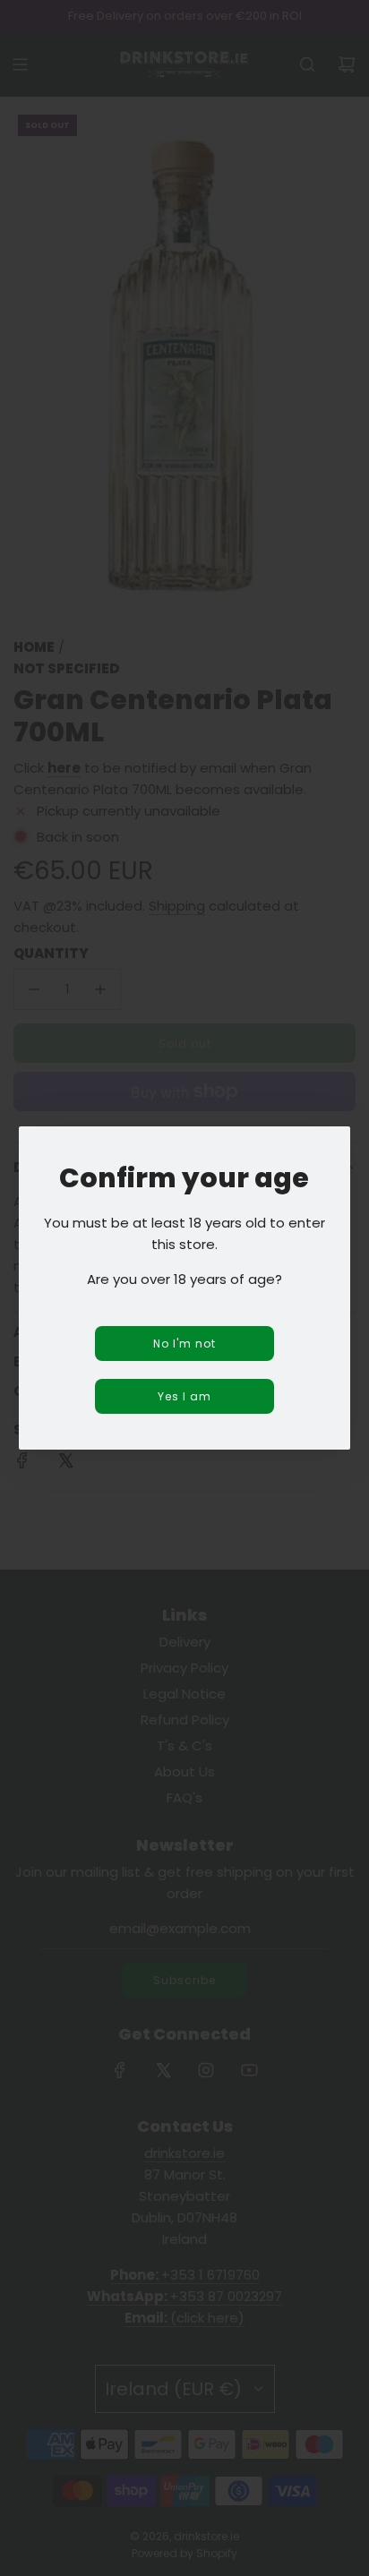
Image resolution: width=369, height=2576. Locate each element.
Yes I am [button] (184, 1396)
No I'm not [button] (184, 1344)
